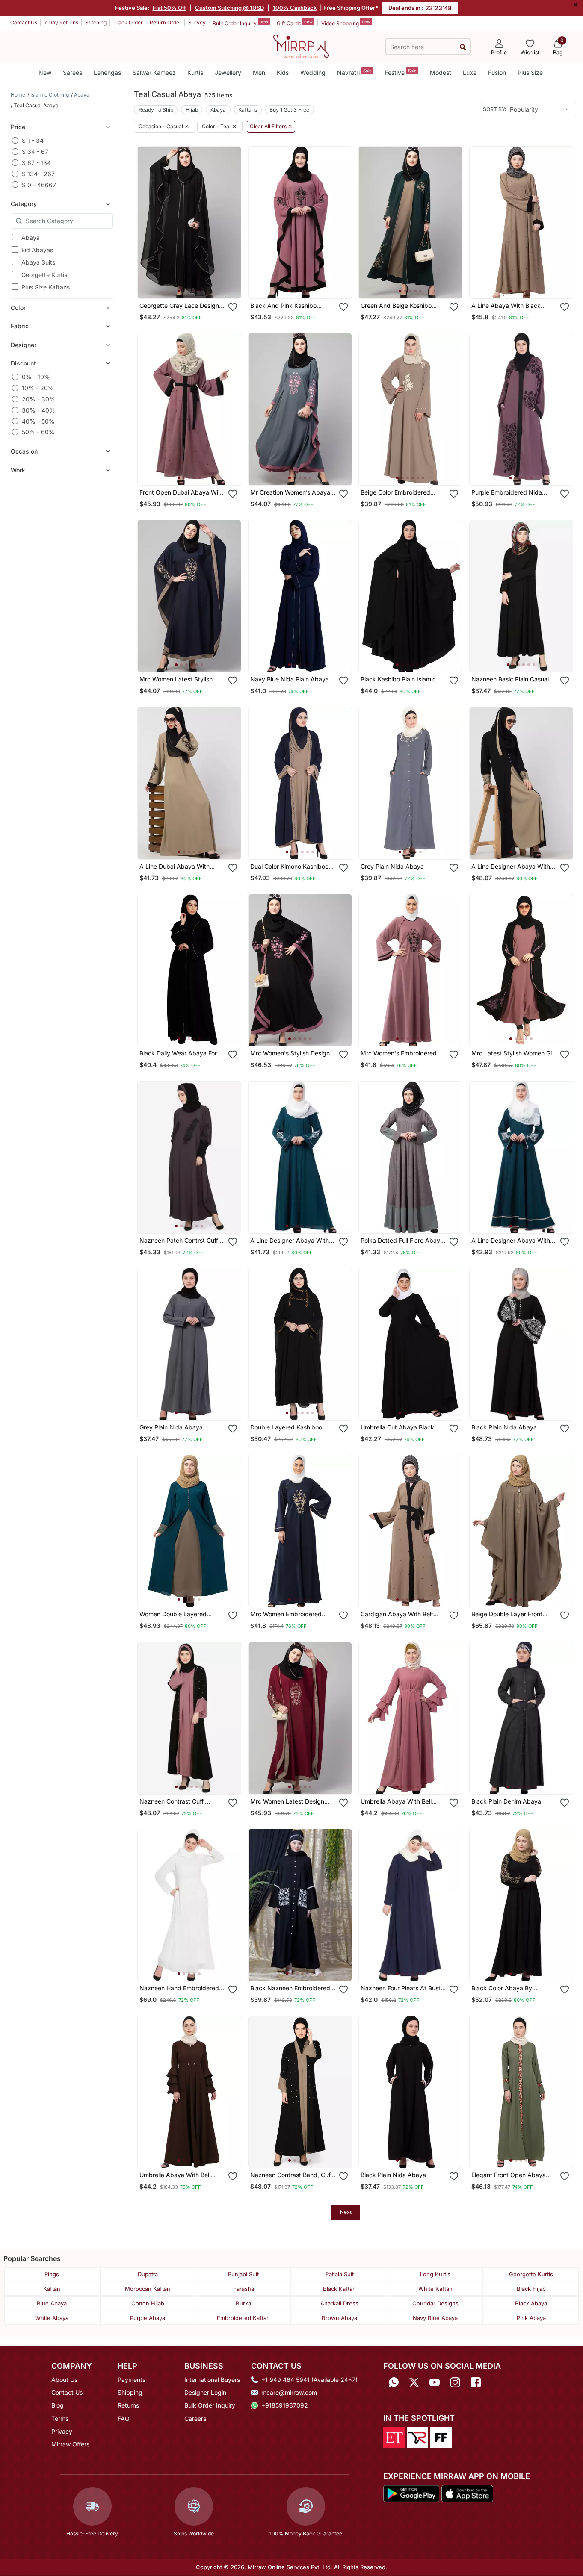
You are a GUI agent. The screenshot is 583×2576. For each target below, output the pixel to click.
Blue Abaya (52, 2303)
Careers (195, 2418)
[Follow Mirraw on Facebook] (476, 2383)
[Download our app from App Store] (467, 2493)
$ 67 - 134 (36, 163)
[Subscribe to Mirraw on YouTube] (435, 2383)
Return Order (166, 22)
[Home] (301, 46)
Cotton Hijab (148, 2303)
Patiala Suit (340, 2274)
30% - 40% (38, 410)
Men (259, 72)
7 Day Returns (61, 22)
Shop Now (196, 284)
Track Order (128, 22)
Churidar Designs (435, 2303)
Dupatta (148, 2274)
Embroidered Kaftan (243, 2318)
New (45, 72)
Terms (60, 2418)
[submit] (463, 47)
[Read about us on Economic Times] (394, 2437)
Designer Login (205, 2392)
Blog (58, 2405)
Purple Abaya (148, 2318)
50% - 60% (38, 432)
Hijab (192, 110)
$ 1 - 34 (33, 140)
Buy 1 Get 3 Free (289, 110)
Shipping (130, 2392)
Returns (128, 2405)
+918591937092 (285, 2405)
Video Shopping (346, 23)
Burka (243, 2303)
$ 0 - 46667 (39, 184)
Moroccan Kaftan (148, 2289)
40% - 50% (38, 421)
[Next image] (231, 222)
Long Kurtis (435, 2274)
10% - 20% (38, 388)
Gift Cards (295, 23)
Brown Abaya (339, 2318)
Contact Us (24, 22)
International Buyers (212, 2380)
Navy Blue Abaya (435, 2318)
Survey (197, 22)
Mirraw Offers (70, 2444)
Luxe (470, 72)
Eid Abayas (37, 250)
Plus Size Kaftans (46, 287)
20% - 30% (38, 399)
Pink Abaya (531, 2318)
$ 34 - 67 (35, 152)
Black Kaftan (339, 2289)
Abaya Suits (38, 262)
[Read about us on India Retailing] (417, 2437)
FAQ (124, 2418)
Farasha (244, 2289)
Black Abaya (531, 2303)
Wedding (313, 72)
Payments (132, 2380)
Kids (283, 72)
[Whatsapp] (394, 2383)
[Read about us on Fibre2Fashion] (441, 2437)
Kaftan (52, 2289)
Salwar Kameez (154, 72)
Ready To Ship (156, 110)
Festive (401, 72)
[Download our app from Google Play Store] (411, 2493)
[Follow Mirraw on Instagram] (455, 2383)
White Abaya (52, 2318)
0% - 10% (36, 377)
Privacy (62, 2431)
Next (346, 2212)
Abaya (31, 237)
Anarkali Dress (339, 2303)
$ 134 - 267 (38, 174)
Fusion (497, 72)
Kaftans (248, 110)
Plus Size (530, 72)
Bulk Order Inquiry (240, 23)
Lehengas (107, 72)
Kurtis (195, 72)
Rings (52, 2274)
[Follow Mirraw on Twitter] (414, 2383)
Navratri (354, 72)
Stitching (96, 22)
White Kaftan (435, 2289)
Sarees (73, 72)
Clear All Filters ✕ (271, 127)
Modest (441, 72)
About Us (64, 2380)
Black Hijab (531, 2289)
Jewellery (228, 72)
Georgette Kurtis (44, 275)
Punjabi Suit (243, 2274)
